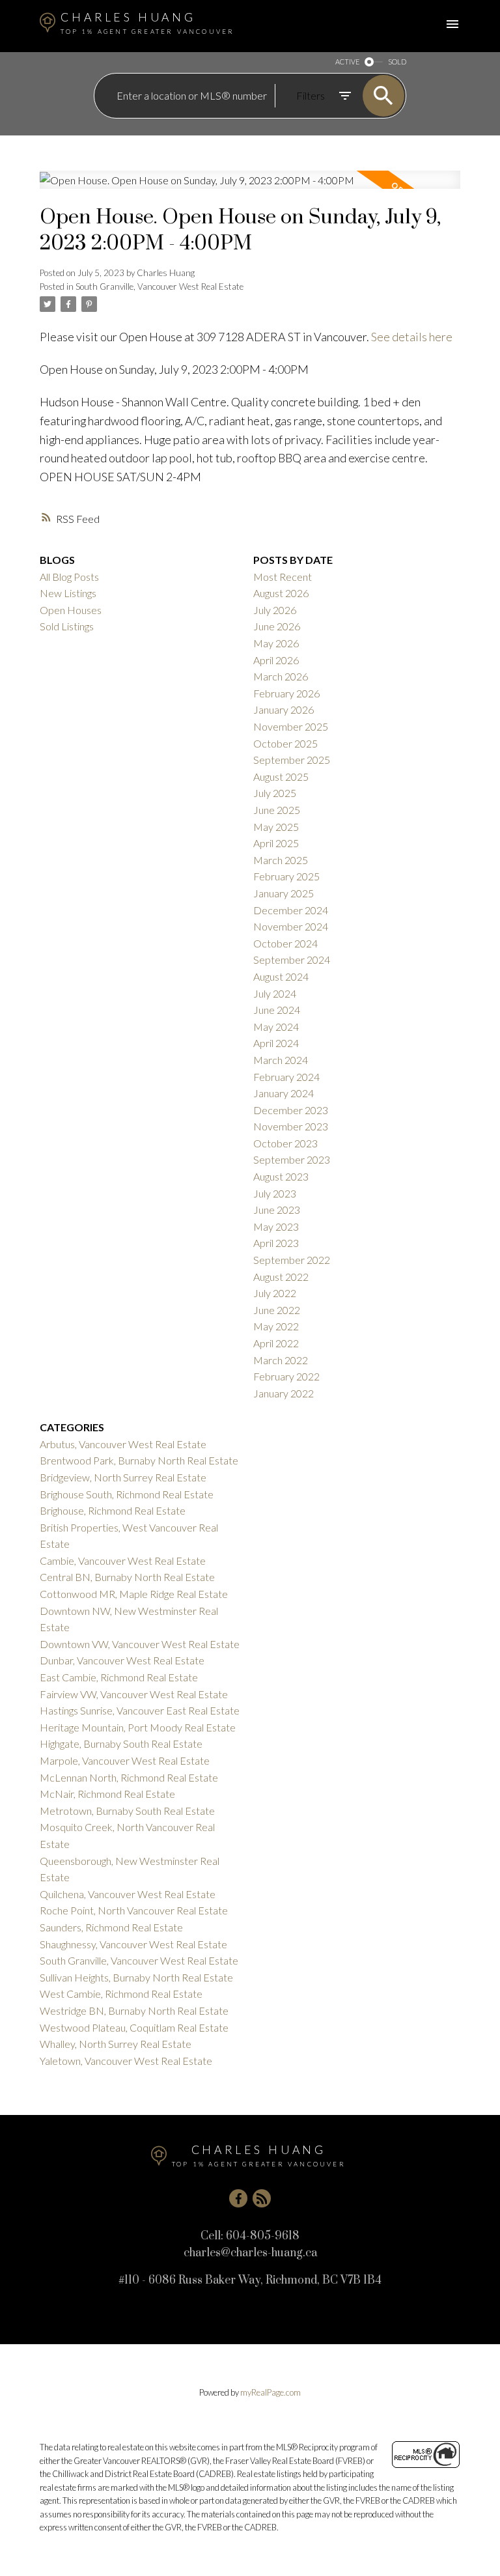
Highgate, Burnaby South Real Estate (121, 1743)
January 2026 (284, 709)
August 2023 (281, 1176)
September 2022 (292, 1260)
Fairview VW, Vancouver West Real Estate (134, 1694)
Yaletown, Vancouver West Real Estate (126, 2061)
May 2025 (276, 827)
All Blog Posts (69, 577)
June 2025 (277, 810)
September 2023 (292, 1159)
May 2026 (276, 643)
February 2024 (286, 1077)
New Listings (68, 593)
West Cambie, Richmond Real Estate (121, 1994)
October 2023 (285, 1143)
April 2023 (276, 1243)
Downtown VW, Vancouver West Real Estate (140, 1644)
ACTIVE (347, 62)
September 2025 (292, 760)
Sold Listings (67, 626)
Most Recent (283, 577)
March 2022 (281, 1360)
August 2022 (281, 1277)
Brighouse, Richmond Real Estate (113, 1510)
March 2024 (281, 1060)
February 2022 (286, 1376)
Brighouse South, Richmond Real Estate (127, 1494)
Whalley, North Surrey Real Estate (116, 2044)
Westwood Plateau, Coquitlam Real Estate (134, 2027)
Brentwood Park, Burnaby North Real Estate (139, 1460)
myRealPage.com (271, 2392)
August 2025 (281, 777)
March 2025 (281, 860)
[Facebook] (238, 2198)
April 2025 (276, 843)
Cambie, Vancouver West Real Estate (123, 1561)
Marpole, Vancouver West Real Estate (125, 1760)
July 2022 (275, 1293)
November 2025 (291, 726)
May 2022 (276, 1326)
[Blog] (262, 2198)
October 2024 (285, 943)
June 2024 (277, 1010)
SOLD (397, 62)
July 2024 (275, 993)
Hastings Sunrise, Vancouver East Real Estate (140, 1710)
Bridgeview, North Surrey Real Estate (123, 1477)
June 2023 (277, 1210)
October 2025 (285, 743)
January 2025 (284, 893)
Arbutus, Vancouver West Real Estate (123, 1444)
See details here (412, 337)
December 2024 (291, 910)
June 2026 (277, 626)
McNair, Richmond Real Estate (107, 1794)
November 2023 (291, 1126)
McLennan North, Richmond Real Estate (129, 1777)
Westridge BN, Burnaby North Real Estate (134, 2010)
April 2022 (276, 1343)
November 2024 (291, 926)
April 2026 (276, 660)
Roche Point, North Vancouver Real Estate (134, 1910)
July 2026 (275, 610)
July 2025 (275, 793)
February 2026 (286, 693)
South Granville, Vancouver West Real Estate (160, 287)
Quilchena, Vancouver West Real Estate (128, 1894)
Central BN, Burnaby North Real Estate (127, 1577)
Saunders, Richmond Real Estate (111, 1927)
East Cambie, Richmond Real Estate (119, 1677)
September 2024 (292, 959)
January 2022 (284, 1393)
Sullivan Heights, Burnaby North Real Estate (136, 1977)
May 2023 (276, 1226)
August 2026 (281, 593)
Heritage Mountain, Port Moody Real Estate (138, 1727)
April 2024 (276, 1043)
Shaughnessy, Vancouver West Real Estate (133, 1944)
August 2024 (281, 976)
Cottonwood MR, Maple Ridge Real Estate (134, 1594)
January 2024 (284, 1093)
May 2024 (276, 1027)
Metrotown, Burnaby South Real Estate (127, 1811)
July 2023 (275, 1193)
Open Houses (71, 610)
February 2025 (286, 876)
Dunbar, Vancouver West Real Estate (122, 1660)
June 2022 (277, 1310)
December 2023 (291, 1110)
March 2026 (281, 676)
